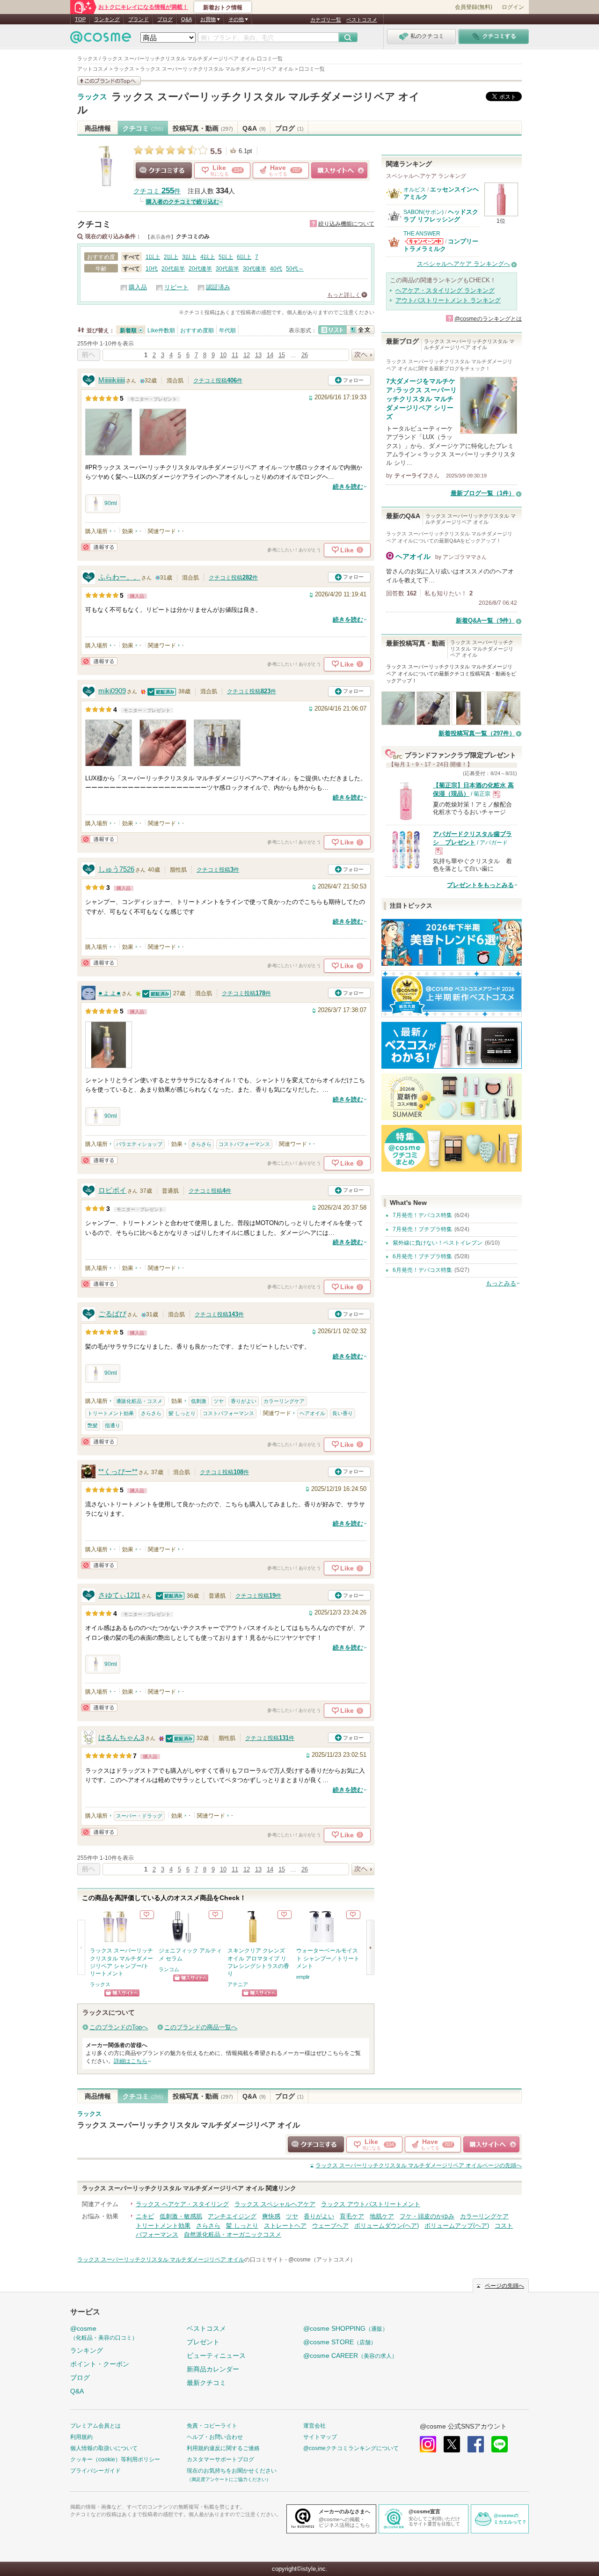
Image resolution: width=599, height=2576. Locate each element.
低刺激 (199, 1401)
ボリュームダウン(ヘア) (387, 2226)
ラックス (92, 97)
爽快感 (271, 2216)
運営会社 (314, 2426)
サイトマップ (320, 2437)
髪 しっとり (182, 1413)
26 (305, 355)
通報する (99, 547)
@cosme (104, 2333)
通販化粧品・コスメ (139, 1401)
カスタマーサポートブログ (220, 2459)
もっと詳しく (344, 295)
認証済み (218, 287)
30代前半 (227, 269)
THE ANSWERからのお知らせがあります (424, 241)
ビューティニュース (216, 2356)
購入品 (138, 287)
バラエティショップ (139, 1144)
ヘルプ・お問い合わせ (215, 2437)
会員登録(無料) (474, 7)
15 (282, 355)
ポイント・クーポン (100, 2364)
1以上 (153, 257)
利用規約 (81, 2437)
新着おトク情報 (223, 7)
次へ (363, 355)
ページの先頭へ (419, 2165)
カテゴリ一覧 (326, 20)
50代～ (295, 269)
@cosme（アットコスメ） (322, 2260)
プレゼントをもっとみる (480, 885)
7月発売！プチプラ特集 (422, 1229)
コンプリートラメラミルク (441, 245)
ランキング (107, 19)
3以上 (189, 257)
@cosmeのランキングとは (488, 319)
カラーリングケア (284, 1401)
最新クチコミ (206, 2383)
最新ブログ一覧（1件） (483, 493)
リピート (176, 287)
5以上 (226, 257)
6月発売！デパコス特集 (422, 1270)
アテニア (238, 1984)
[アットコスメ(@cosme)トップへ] (101, 40)
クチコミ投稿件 (218, 381)
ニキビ (145, 2216)
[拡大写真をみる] (109, 432)
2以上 (171, 257)
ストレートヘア (285, 2226)
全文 (360, 330)
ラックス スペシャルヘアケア (275, 2204)
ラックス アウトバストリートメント (371, 2204)
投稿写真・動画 (203, 128)
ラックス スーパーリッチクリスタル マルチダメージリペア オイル (189, 2125)
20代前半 (173, 269)
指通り (113, 1425)
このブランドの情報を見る (109, 81)
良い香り (343, 1413)
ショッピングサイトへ (339, 170)
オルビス (415, 190)
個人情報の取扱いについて (104, 2448)
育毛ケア (352, 2216)
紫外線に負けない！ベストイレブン (438, 1243)
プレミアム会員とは (95, 2426)
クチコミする (164, 170)
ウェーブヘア (330, 2226)
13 (258, 355)
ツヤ (219, 1401)
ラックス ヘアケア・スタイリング (182, 2204)
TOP (80, 19)
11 (235, 355)
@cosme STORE (340, 2342)
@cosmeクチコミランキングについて (351, 2448)
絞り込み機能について (346, 224)
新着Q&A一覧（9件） (485, 620)
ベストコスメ (362, 20)
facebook (476, 2444)
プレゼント (203, 2342)
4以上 (208, 257)
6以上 (244, 257)
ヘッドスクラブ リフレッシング (441, 216)
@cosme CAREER (350, 2356)
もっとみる (501, 1283)
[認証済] (162, 691)
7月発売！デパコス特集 (422, 1215)
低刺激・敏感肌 (181, 2216)
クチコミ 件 (157, 191)
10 (223, 355)
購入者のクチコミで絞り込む (183, 202)
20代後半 (200, 269)
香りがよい (244, 1401)
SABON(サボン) (424, 212)
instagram (428, 2444)
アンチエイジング (232, 2216)
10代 (152, 269)
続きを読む (348, 487)
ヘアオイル (312, 1413)
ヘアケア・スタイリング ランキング (445, 290)
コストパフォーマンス (244, 1144)
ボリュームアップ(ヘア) (457, 2226)
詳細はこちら (131, 2061)
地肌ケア (382, 2216)
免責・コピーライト (212, 2426)
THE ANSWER (422, 234)
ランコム (169, 1969)
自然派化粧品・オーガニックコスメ (233, 2235)
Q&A (186, 19)
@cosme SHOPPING (346, 2328)
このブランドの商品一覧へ (201, 2027)
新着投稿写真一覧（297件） (477, 733)
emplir (303, 1977)
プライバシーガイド (95, 2471)
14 (270, 355)
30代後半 (255, 269)
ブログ (165, 19)
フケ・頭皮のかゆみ (427, 2216)
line (500, 2444)
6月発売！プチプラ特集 (422, 1256)
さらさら (201, 1144)
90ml (111, 503)
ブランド (139, 19)
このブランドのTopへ (119, 2027)
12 (247, 355)
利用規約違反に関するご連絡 (223, 2448)
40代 (276, 269)
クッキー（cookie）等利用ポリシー (115, 2459)
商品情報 (98, 128)
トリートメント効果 (111, 1413)
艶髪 (93, 1425)
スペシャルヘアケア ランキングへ (464, 264)
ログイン (513, 7)
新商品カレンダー (213, 2369)
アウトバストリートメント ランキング (448, 300)
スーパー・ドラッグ (139, 1816)
